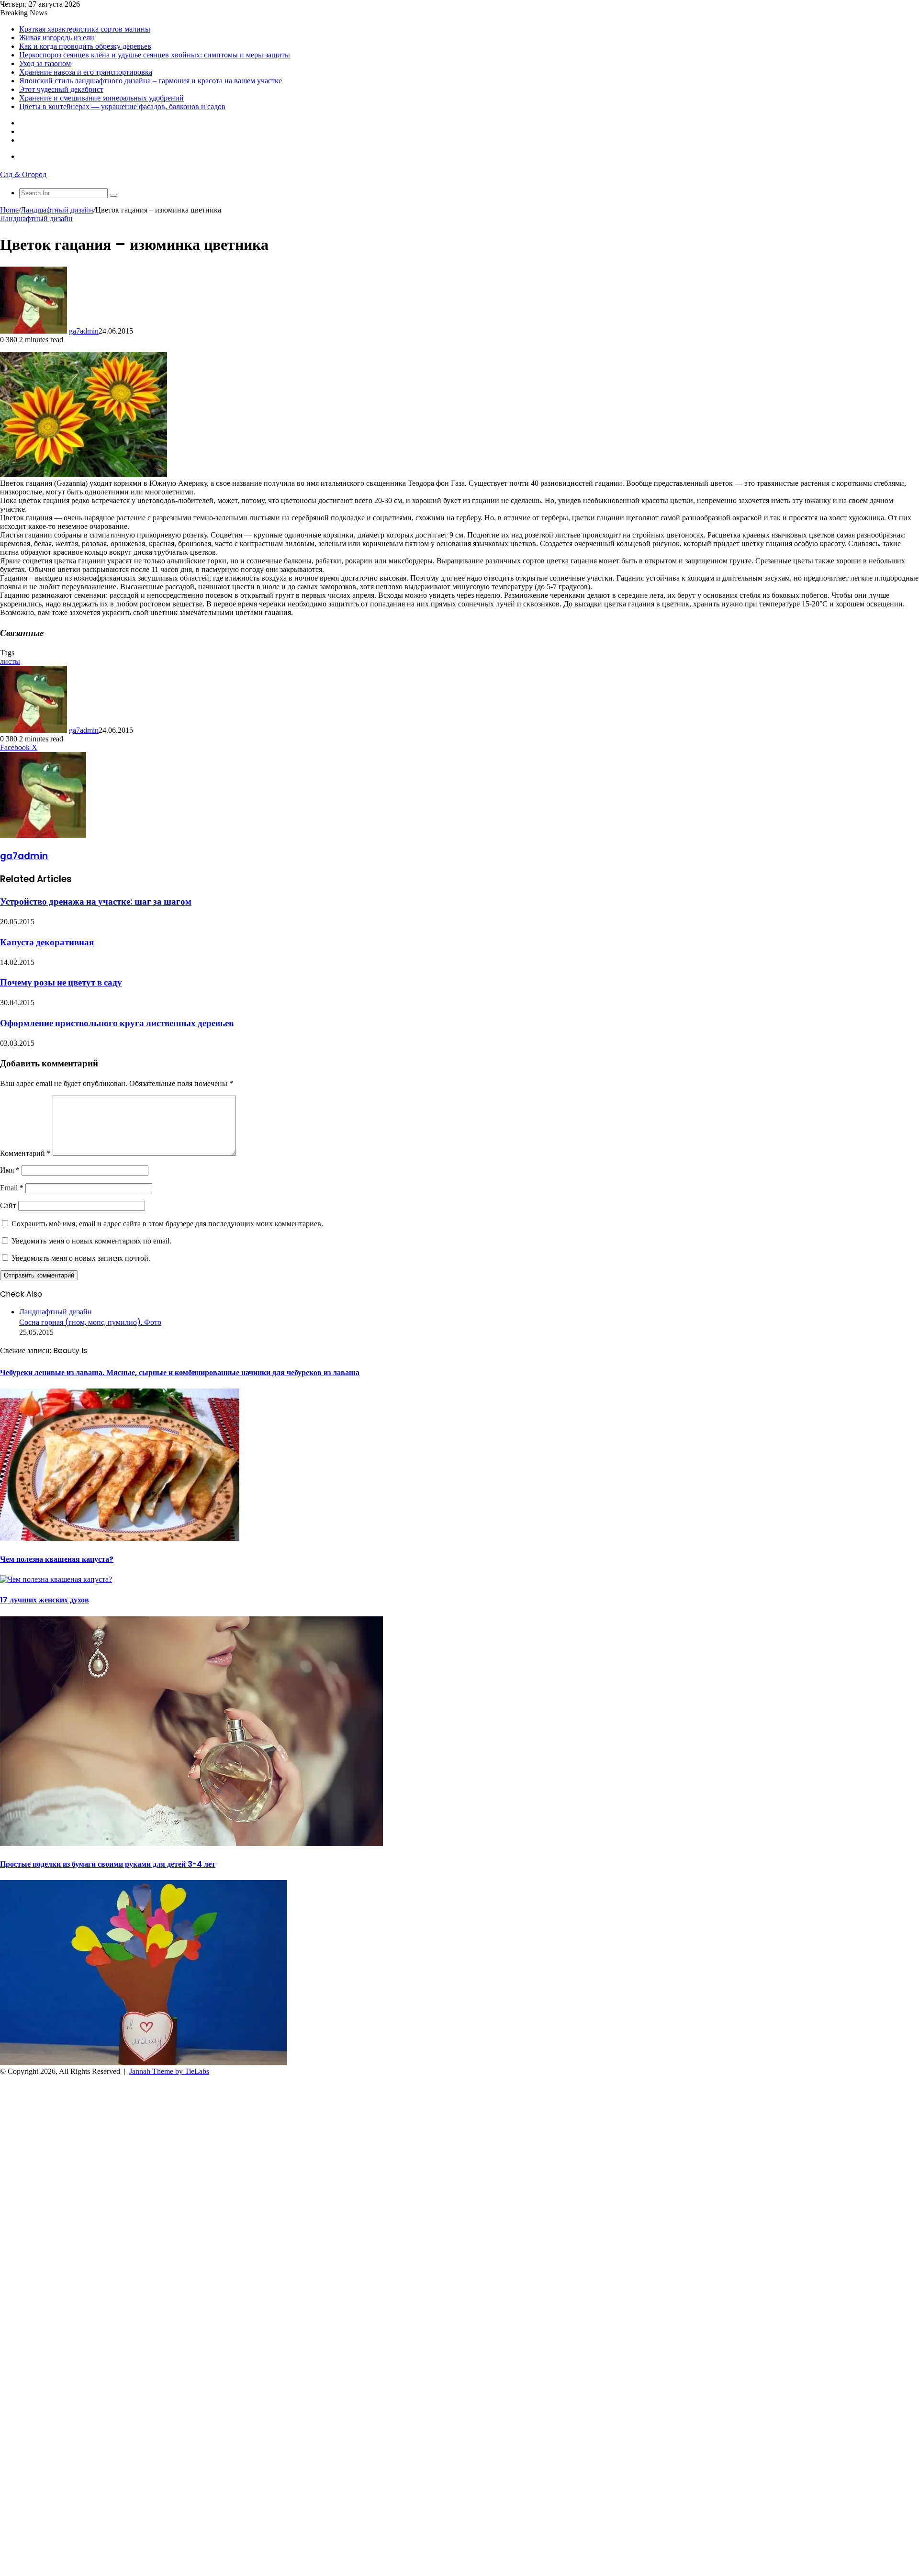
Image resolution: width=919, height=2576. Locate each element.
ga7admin (84, 331)
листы (10, 661)
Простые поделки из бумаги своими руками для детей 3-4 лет (108, 1864)
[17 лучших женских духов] (191, 1843)
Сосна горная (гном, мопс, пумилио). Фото (90, 1322)
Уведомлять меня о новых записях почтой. (81, 1258)
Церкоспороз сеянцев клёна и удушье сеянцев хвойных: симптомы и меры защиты (155, 55)
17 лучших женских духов (45, 1600)
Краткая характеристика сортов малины (85, 29)
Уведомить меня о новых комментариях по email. (91, 1241)
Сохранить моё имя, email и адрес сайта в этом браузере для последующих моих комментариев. (167, 1224)
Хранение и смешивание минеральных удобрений (101, 98)
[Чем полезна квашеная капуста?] (56, 1579)
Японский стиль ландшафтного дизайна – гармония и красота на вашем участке (151, 81)
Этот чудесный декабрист (61, 89)
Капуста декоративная (47, 942)
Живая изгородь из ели (57, 38)
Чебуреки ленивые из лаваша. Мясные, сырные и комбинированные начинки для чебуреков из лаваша (180, 1372)
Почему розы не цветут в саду (61, 982)
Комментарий (25, 1153)
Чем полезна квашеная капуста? (57, 1559)
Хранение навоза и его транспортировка (86, 72)
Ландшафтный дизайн (57, 210)
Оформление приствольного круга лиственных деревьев (117, 1023)
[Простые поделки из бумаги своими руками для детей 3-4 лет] (144, 2063)
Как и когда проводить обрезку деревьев (85, 46)
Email (12, 1188)
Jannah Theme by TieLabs (169, 2071)
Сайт (8, 1205)
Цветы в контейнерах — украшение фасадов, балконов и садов (122, 106)
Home (9, 210)
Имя (10, 1170)
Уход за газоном (45, 63)
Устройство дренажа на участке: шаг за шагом (96, 902)
